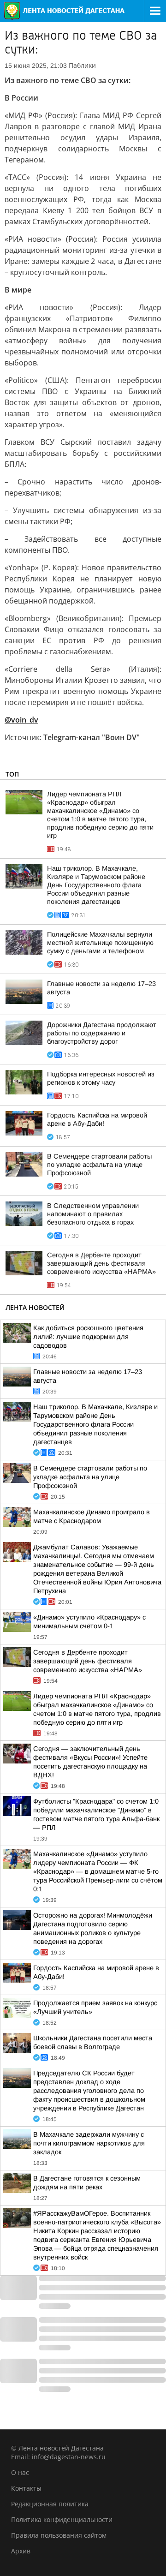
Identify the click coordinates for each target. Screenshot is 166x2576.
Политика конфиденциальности (62, 2519)
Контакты (26, 2488)
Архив (21, 2551)
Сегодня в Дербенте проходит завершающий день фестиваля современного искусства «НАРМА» (101, 1263)
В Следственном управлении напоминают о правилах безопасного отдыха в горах (93, 1214)
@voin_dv (21, 720)
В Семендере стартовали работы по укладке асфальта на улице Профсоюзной (99, 1165)
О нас (20, 2472)
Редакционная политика (50, 2504)
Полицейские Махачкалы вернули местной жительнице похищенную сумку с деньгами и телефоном (100, 943)
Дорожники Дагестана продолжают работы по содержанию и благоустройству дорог (102, 1033)
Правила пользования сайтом (59, 2535)
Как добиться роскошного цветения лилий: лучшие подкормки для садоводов (88, 1337)
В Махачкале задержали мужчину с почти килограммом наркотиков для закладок (89, 2143)
